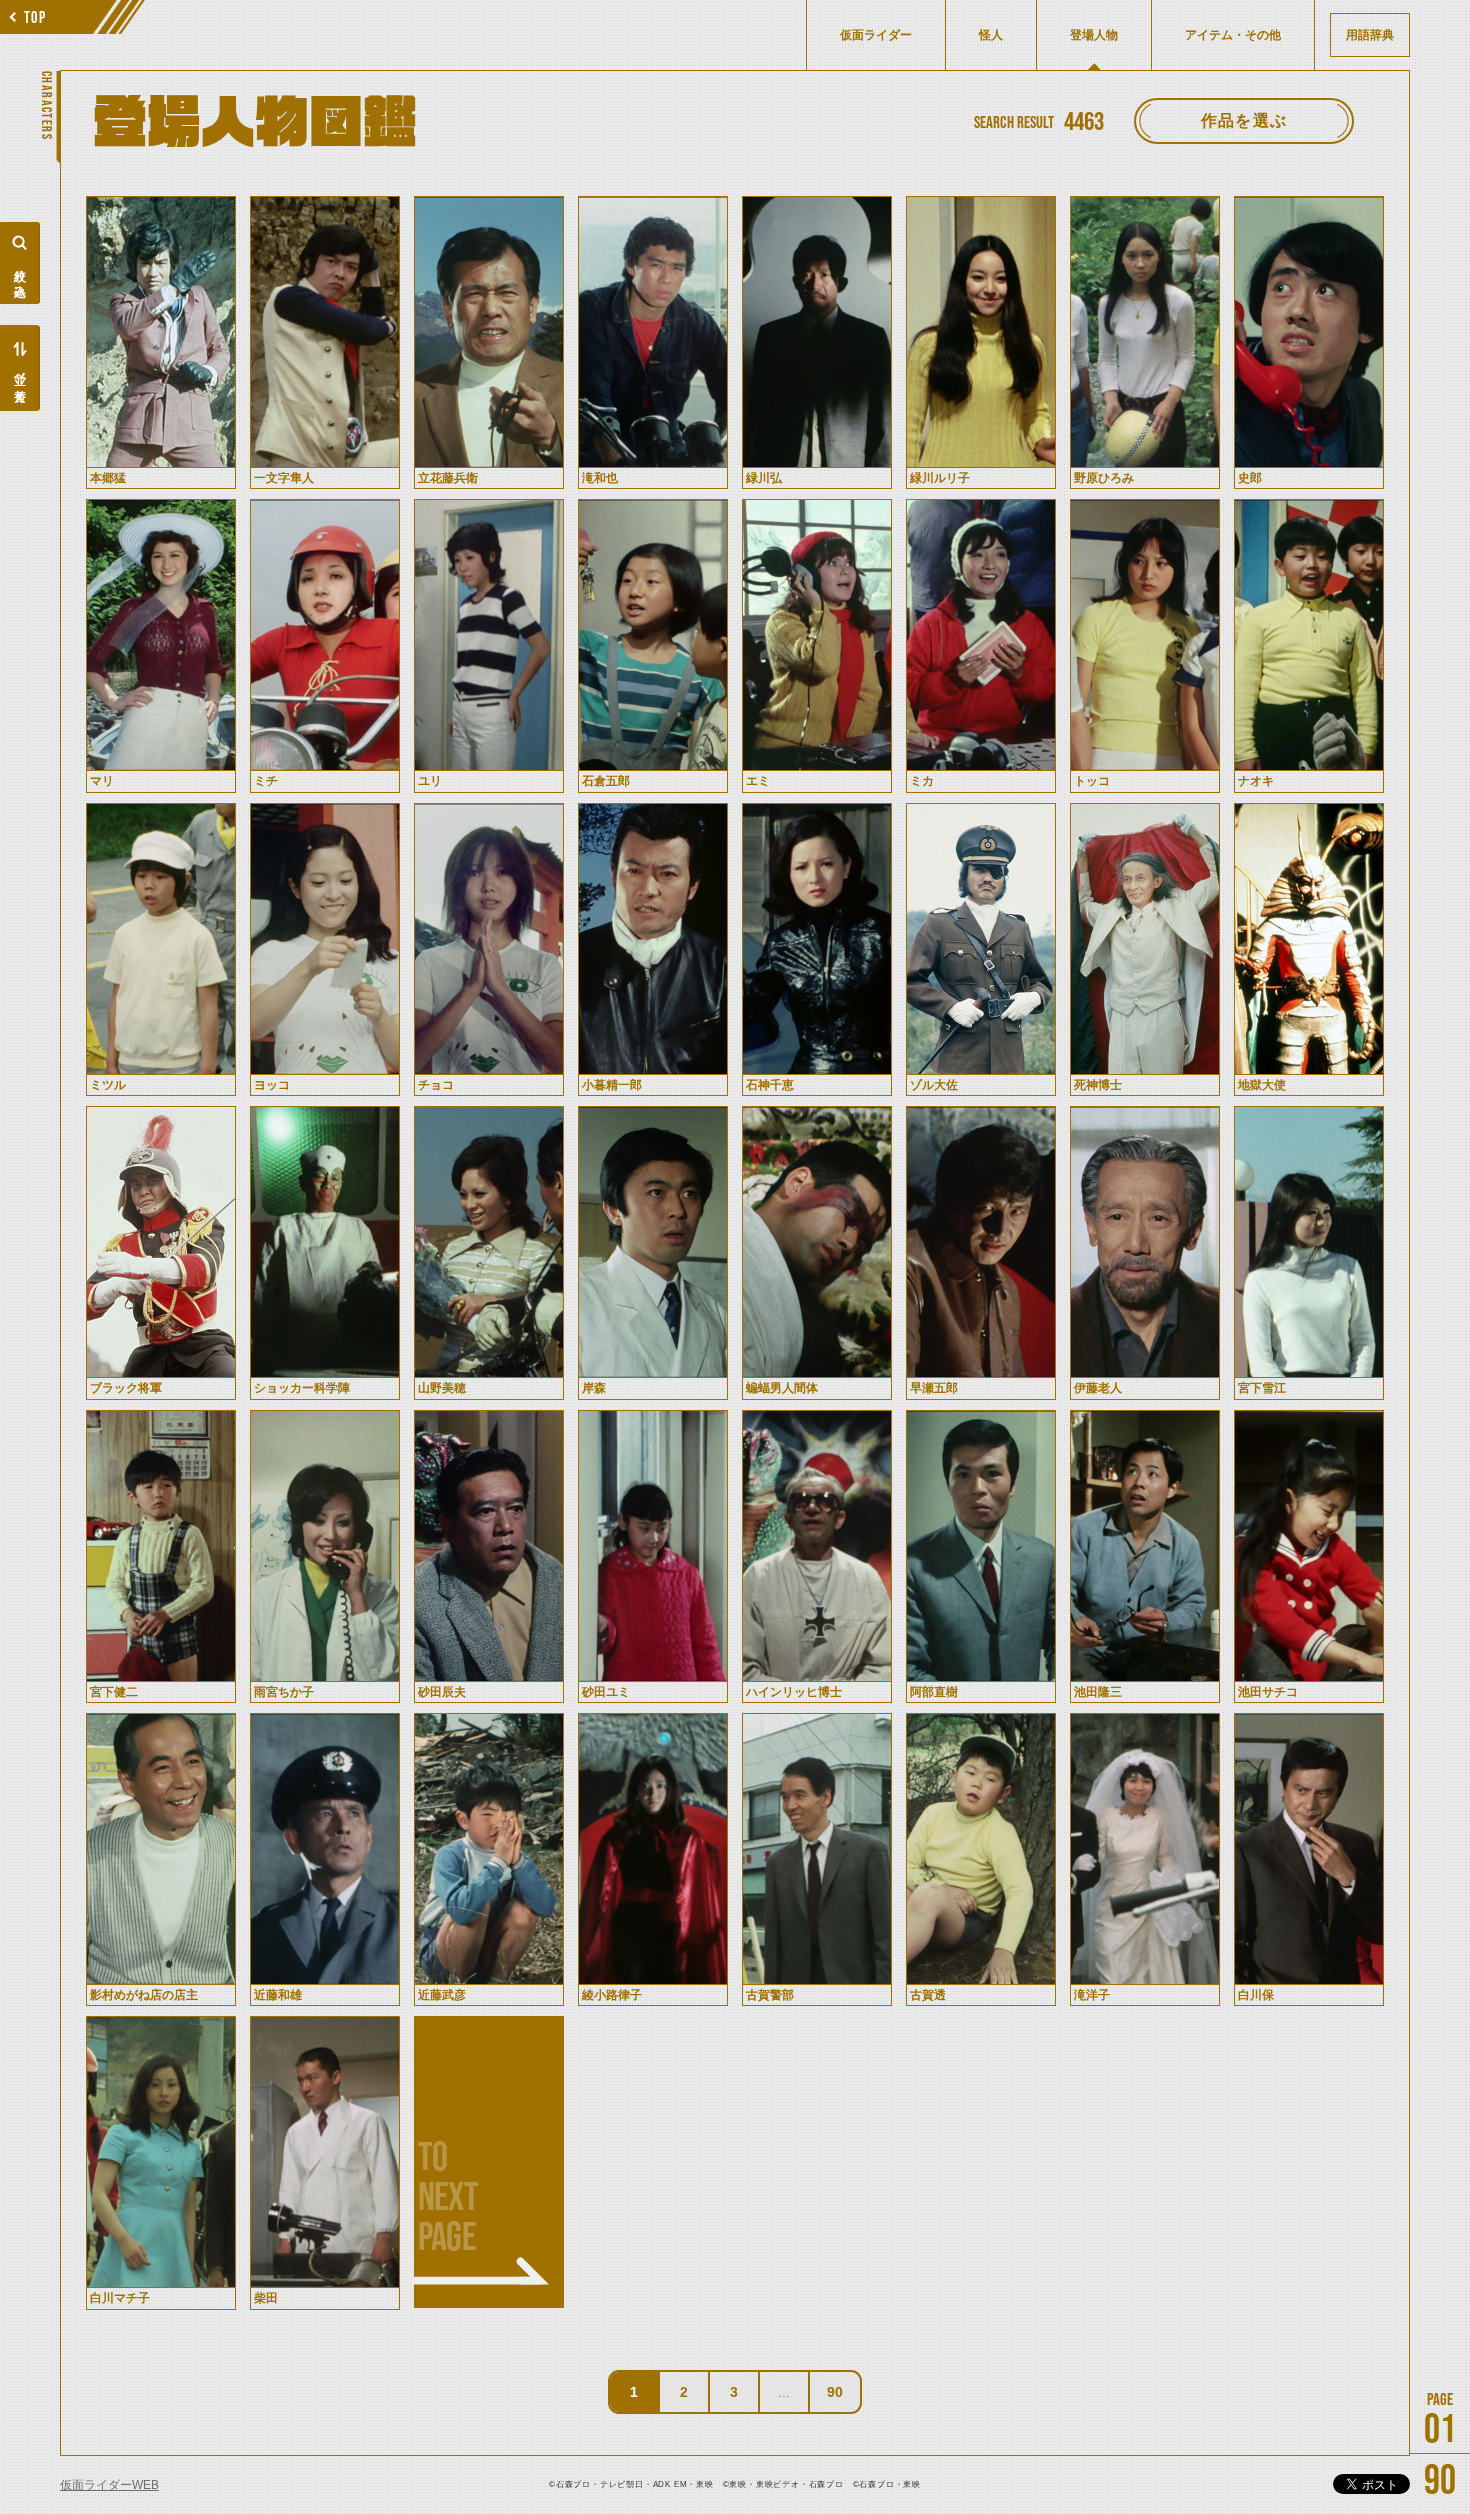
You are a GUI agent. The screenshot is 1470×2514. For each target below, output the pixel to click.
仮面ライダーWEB (109, 2485)
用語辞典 (1370, 35)
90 (835, 2392)
